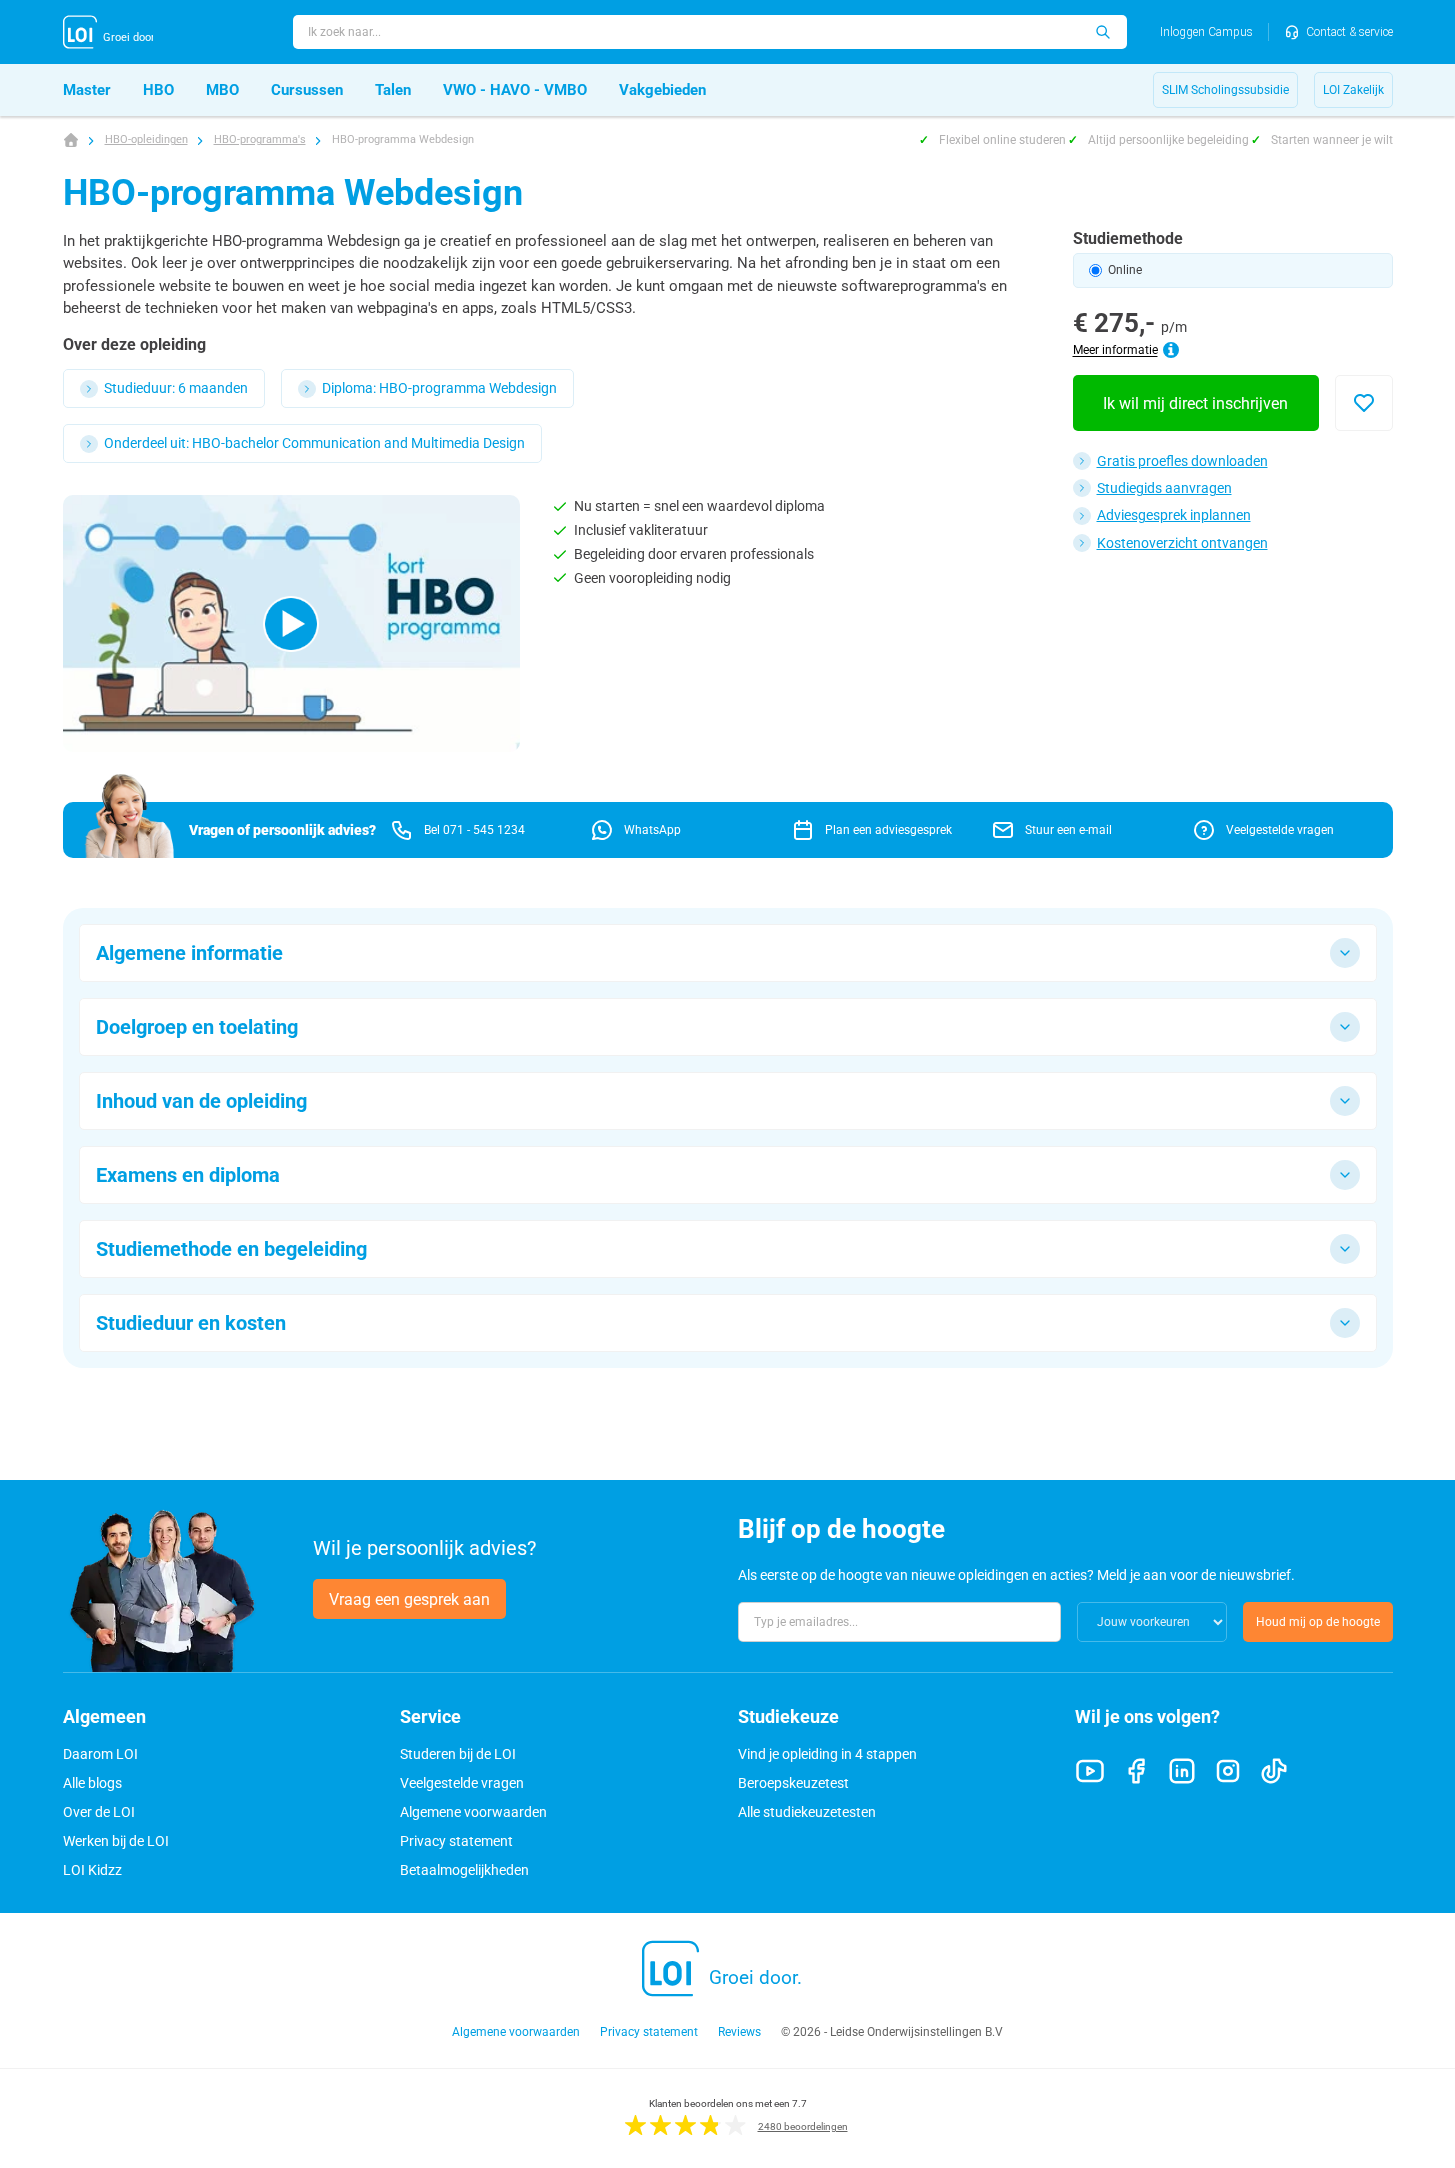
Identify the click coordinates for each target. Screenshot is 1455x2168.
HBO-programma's (260, 139)
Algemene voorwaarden (473, 1812)
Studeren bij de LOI (458, 1754)
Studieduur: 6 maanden (176, 388)
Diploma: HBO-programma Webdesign (439, 388)
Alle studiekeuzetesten (807, 1812)
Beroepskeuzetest (793, 1783)
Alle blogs (92, 1783)
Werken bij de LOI (116, 1841)
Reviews (739, 2032)
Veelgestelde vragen (462, 1783)
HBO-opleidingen (146, 139)
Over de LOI (99, 1812)
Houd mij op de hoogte (1318, 1622)
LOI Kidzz (92, 1870)
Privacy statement (456, 1841)
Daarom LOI (100, 1754)
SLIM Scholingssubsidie (1225, 90)
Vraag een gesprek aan (409, 1599)
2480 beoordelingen (803, 2126)
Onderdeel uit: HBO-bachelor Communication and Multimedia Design (314, 443)
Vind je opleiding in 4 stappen (827, 1754)
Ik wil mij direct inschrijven (1195, 403)
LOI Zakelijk (1353, 90)
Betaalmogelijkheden (464, 1870)
